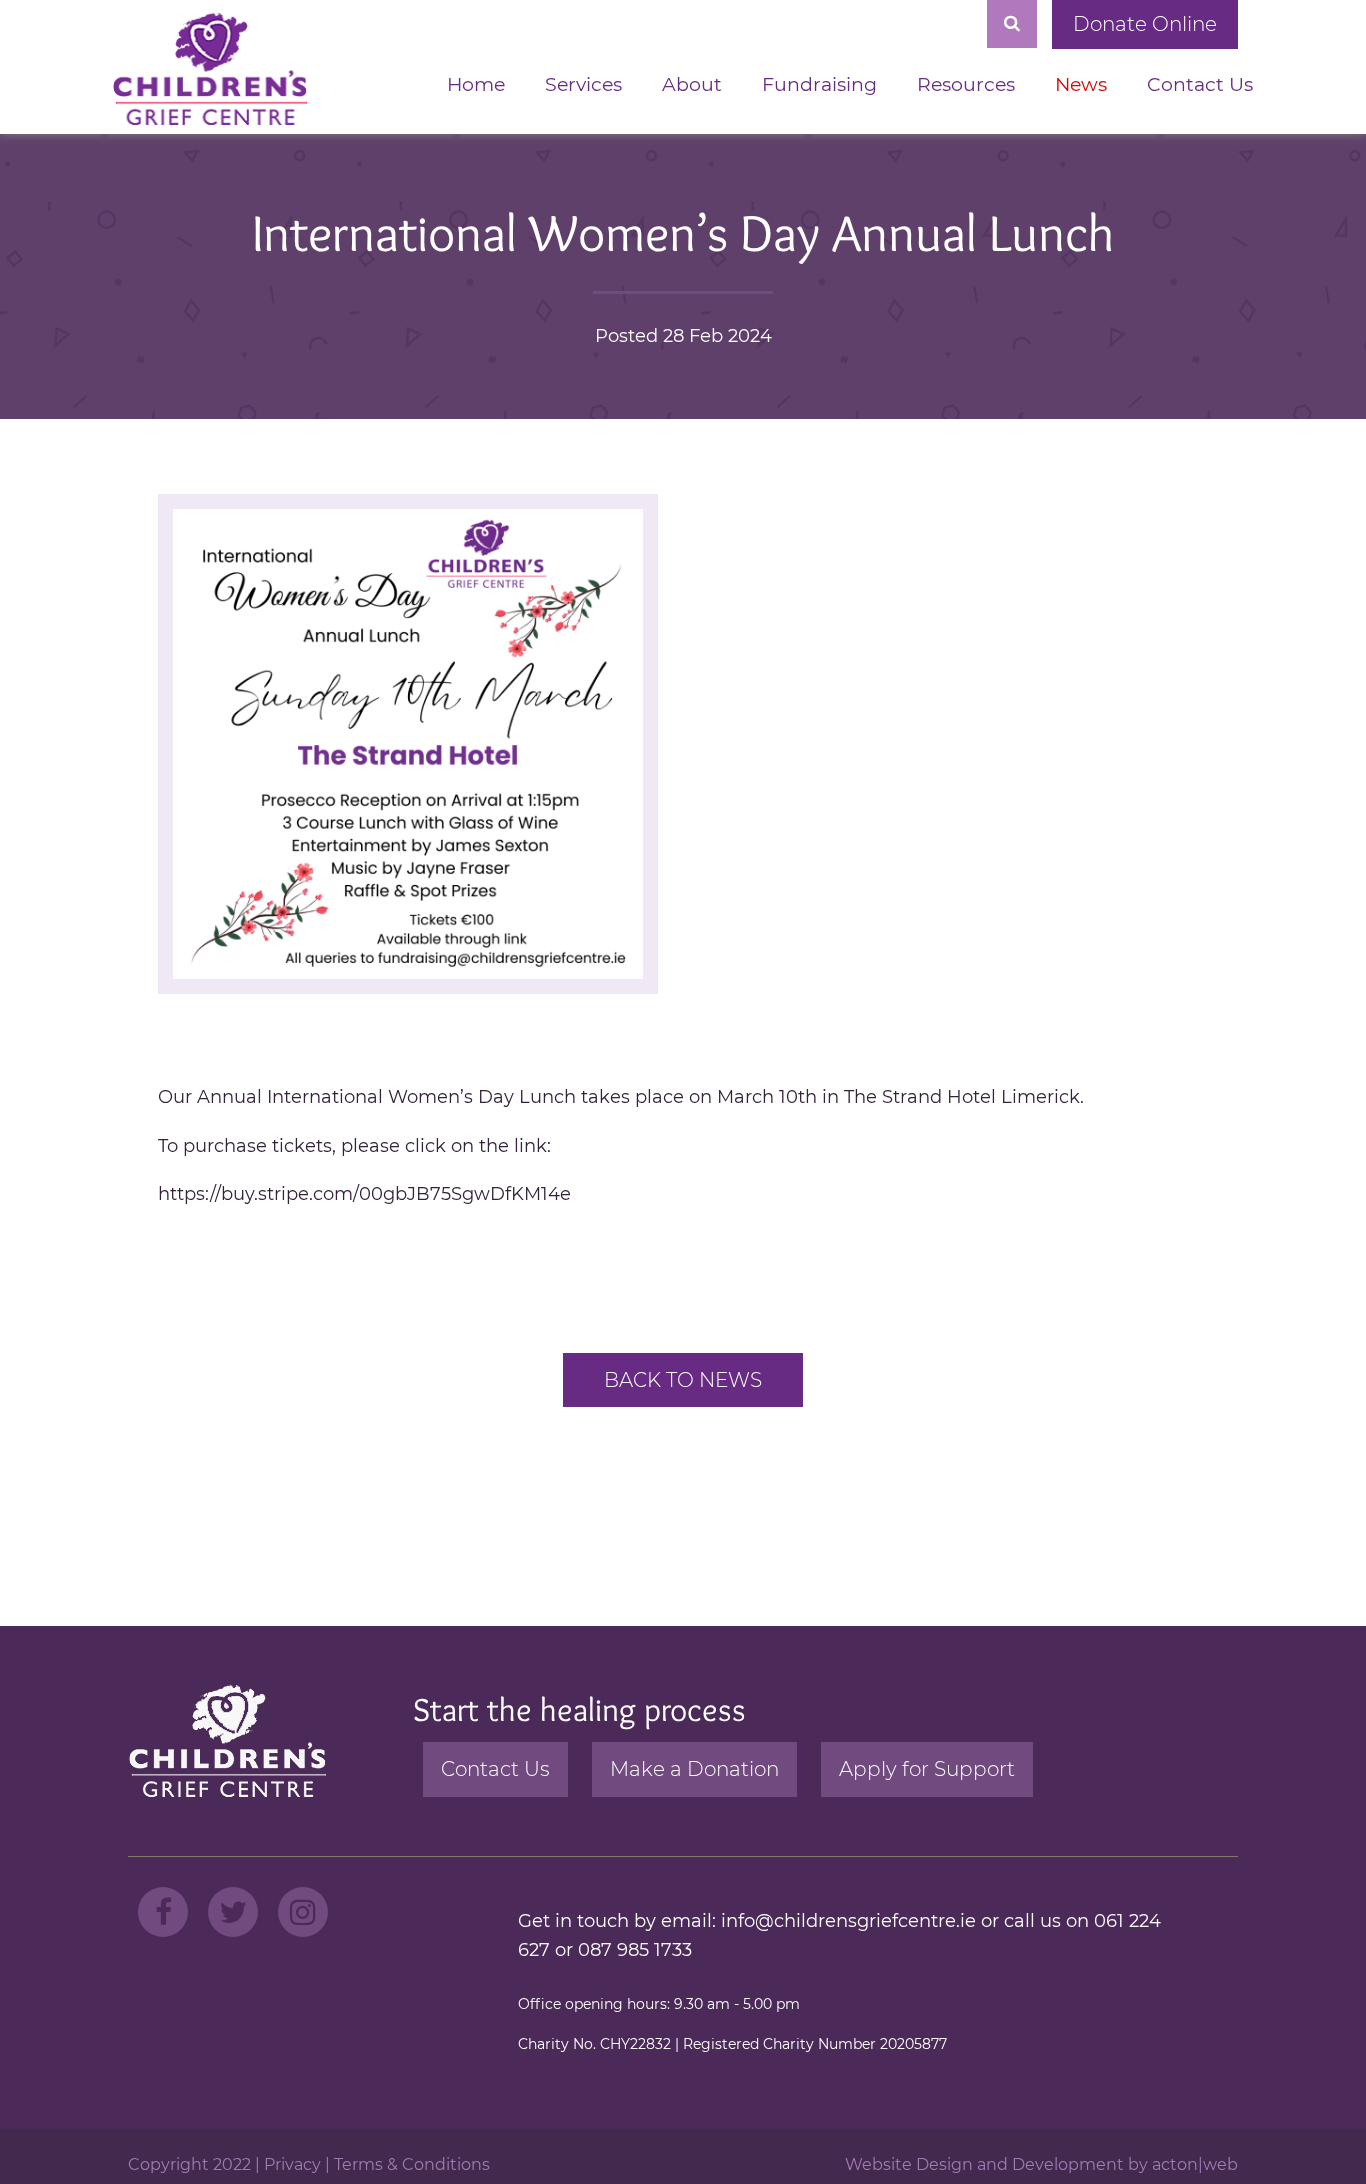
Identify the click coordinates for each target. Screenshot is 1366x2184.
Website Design (909, 2164)
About (692, 84)
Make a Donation (694, 1769)
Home (476, 84)
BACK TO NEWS (683, 1380)
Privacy (292, 2164)
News (1081, 84)
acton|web (1195, 2164)
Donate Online (1145, 24)
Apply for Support (927, 1769)
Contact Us (1200, 84)
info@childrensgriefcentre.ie (848, 1921)
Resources (966, 84)
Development (1068, 2164)
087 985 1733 (635, 1950)
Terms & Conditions (412, 2164)
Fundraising (819, 84)
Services (583, 84)
